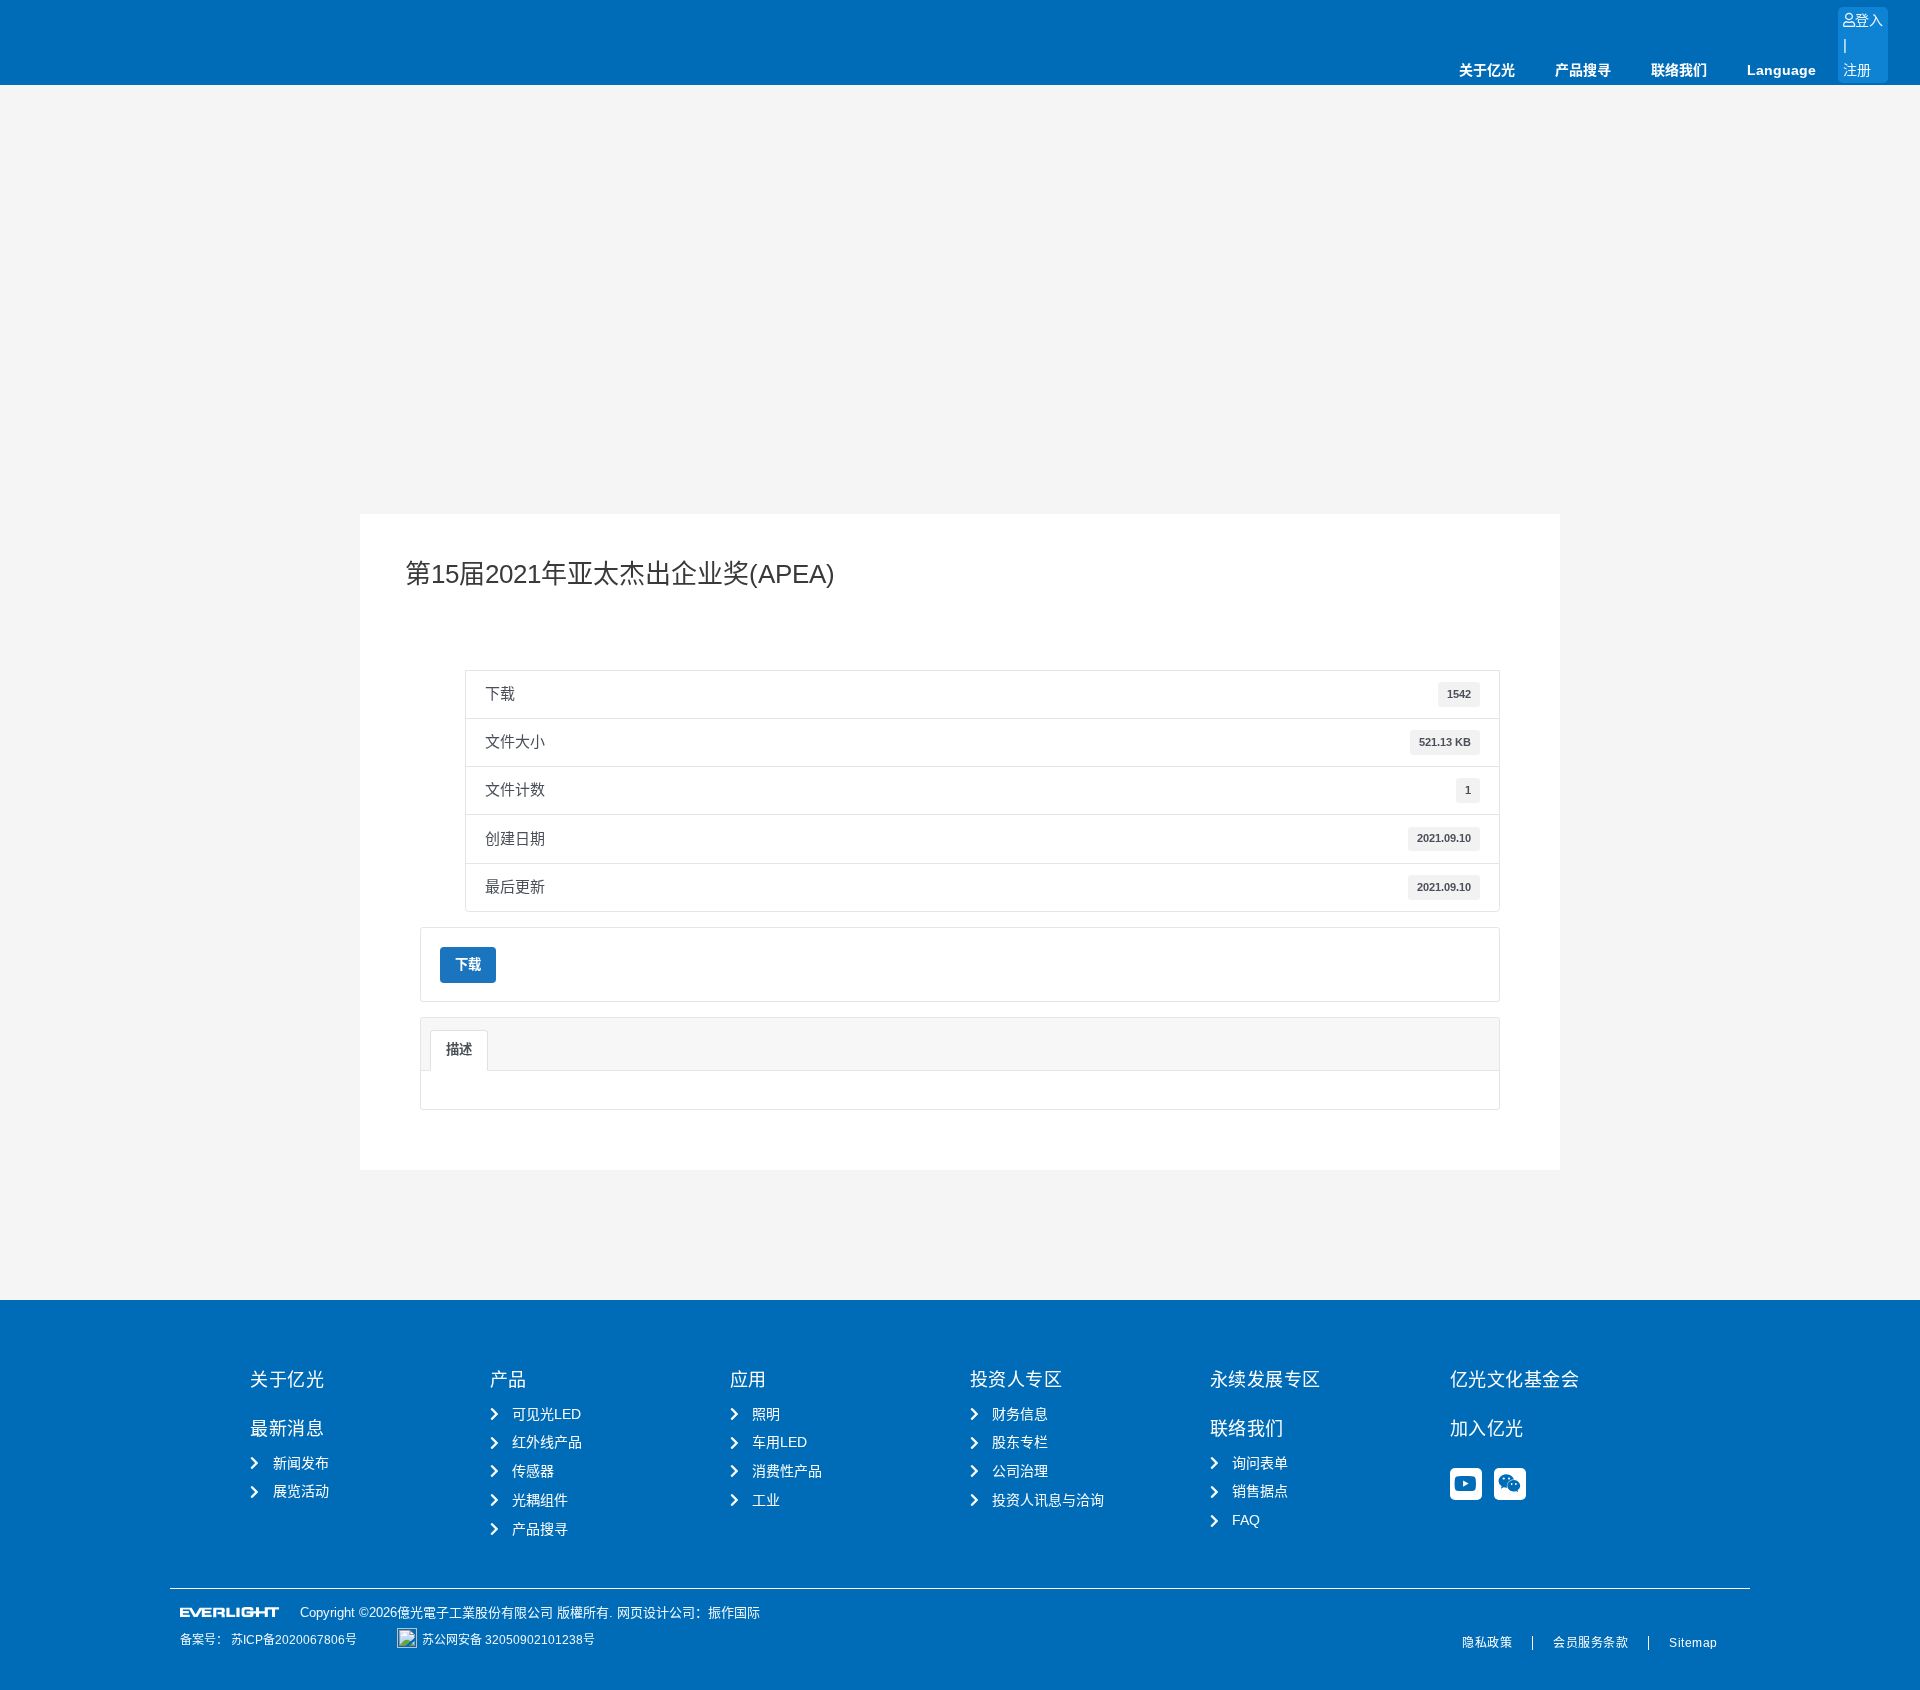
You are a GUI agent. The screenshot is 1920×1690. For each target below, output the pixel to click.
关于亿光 (1487, 70)
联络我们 (1679, 70)
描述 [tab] (459, 1049)
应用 (748, 1380)
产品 (508, 1380)
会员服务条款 (1590, 1643)
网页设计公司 (656, 1612)
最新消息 (287, 1429)
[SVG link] (230, 1612)
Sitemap (1693, 1643)
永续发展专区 (1265, 1380)
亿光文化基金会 (1515, 1380)
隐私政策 (1487, 1643)
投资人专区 (1016, 1380)
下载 (468, 964)
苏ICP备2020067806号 (292, 1640)
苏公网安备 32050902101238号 (508, 1640)
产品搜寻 (1583, 70)
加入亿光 (1487, 1429)
